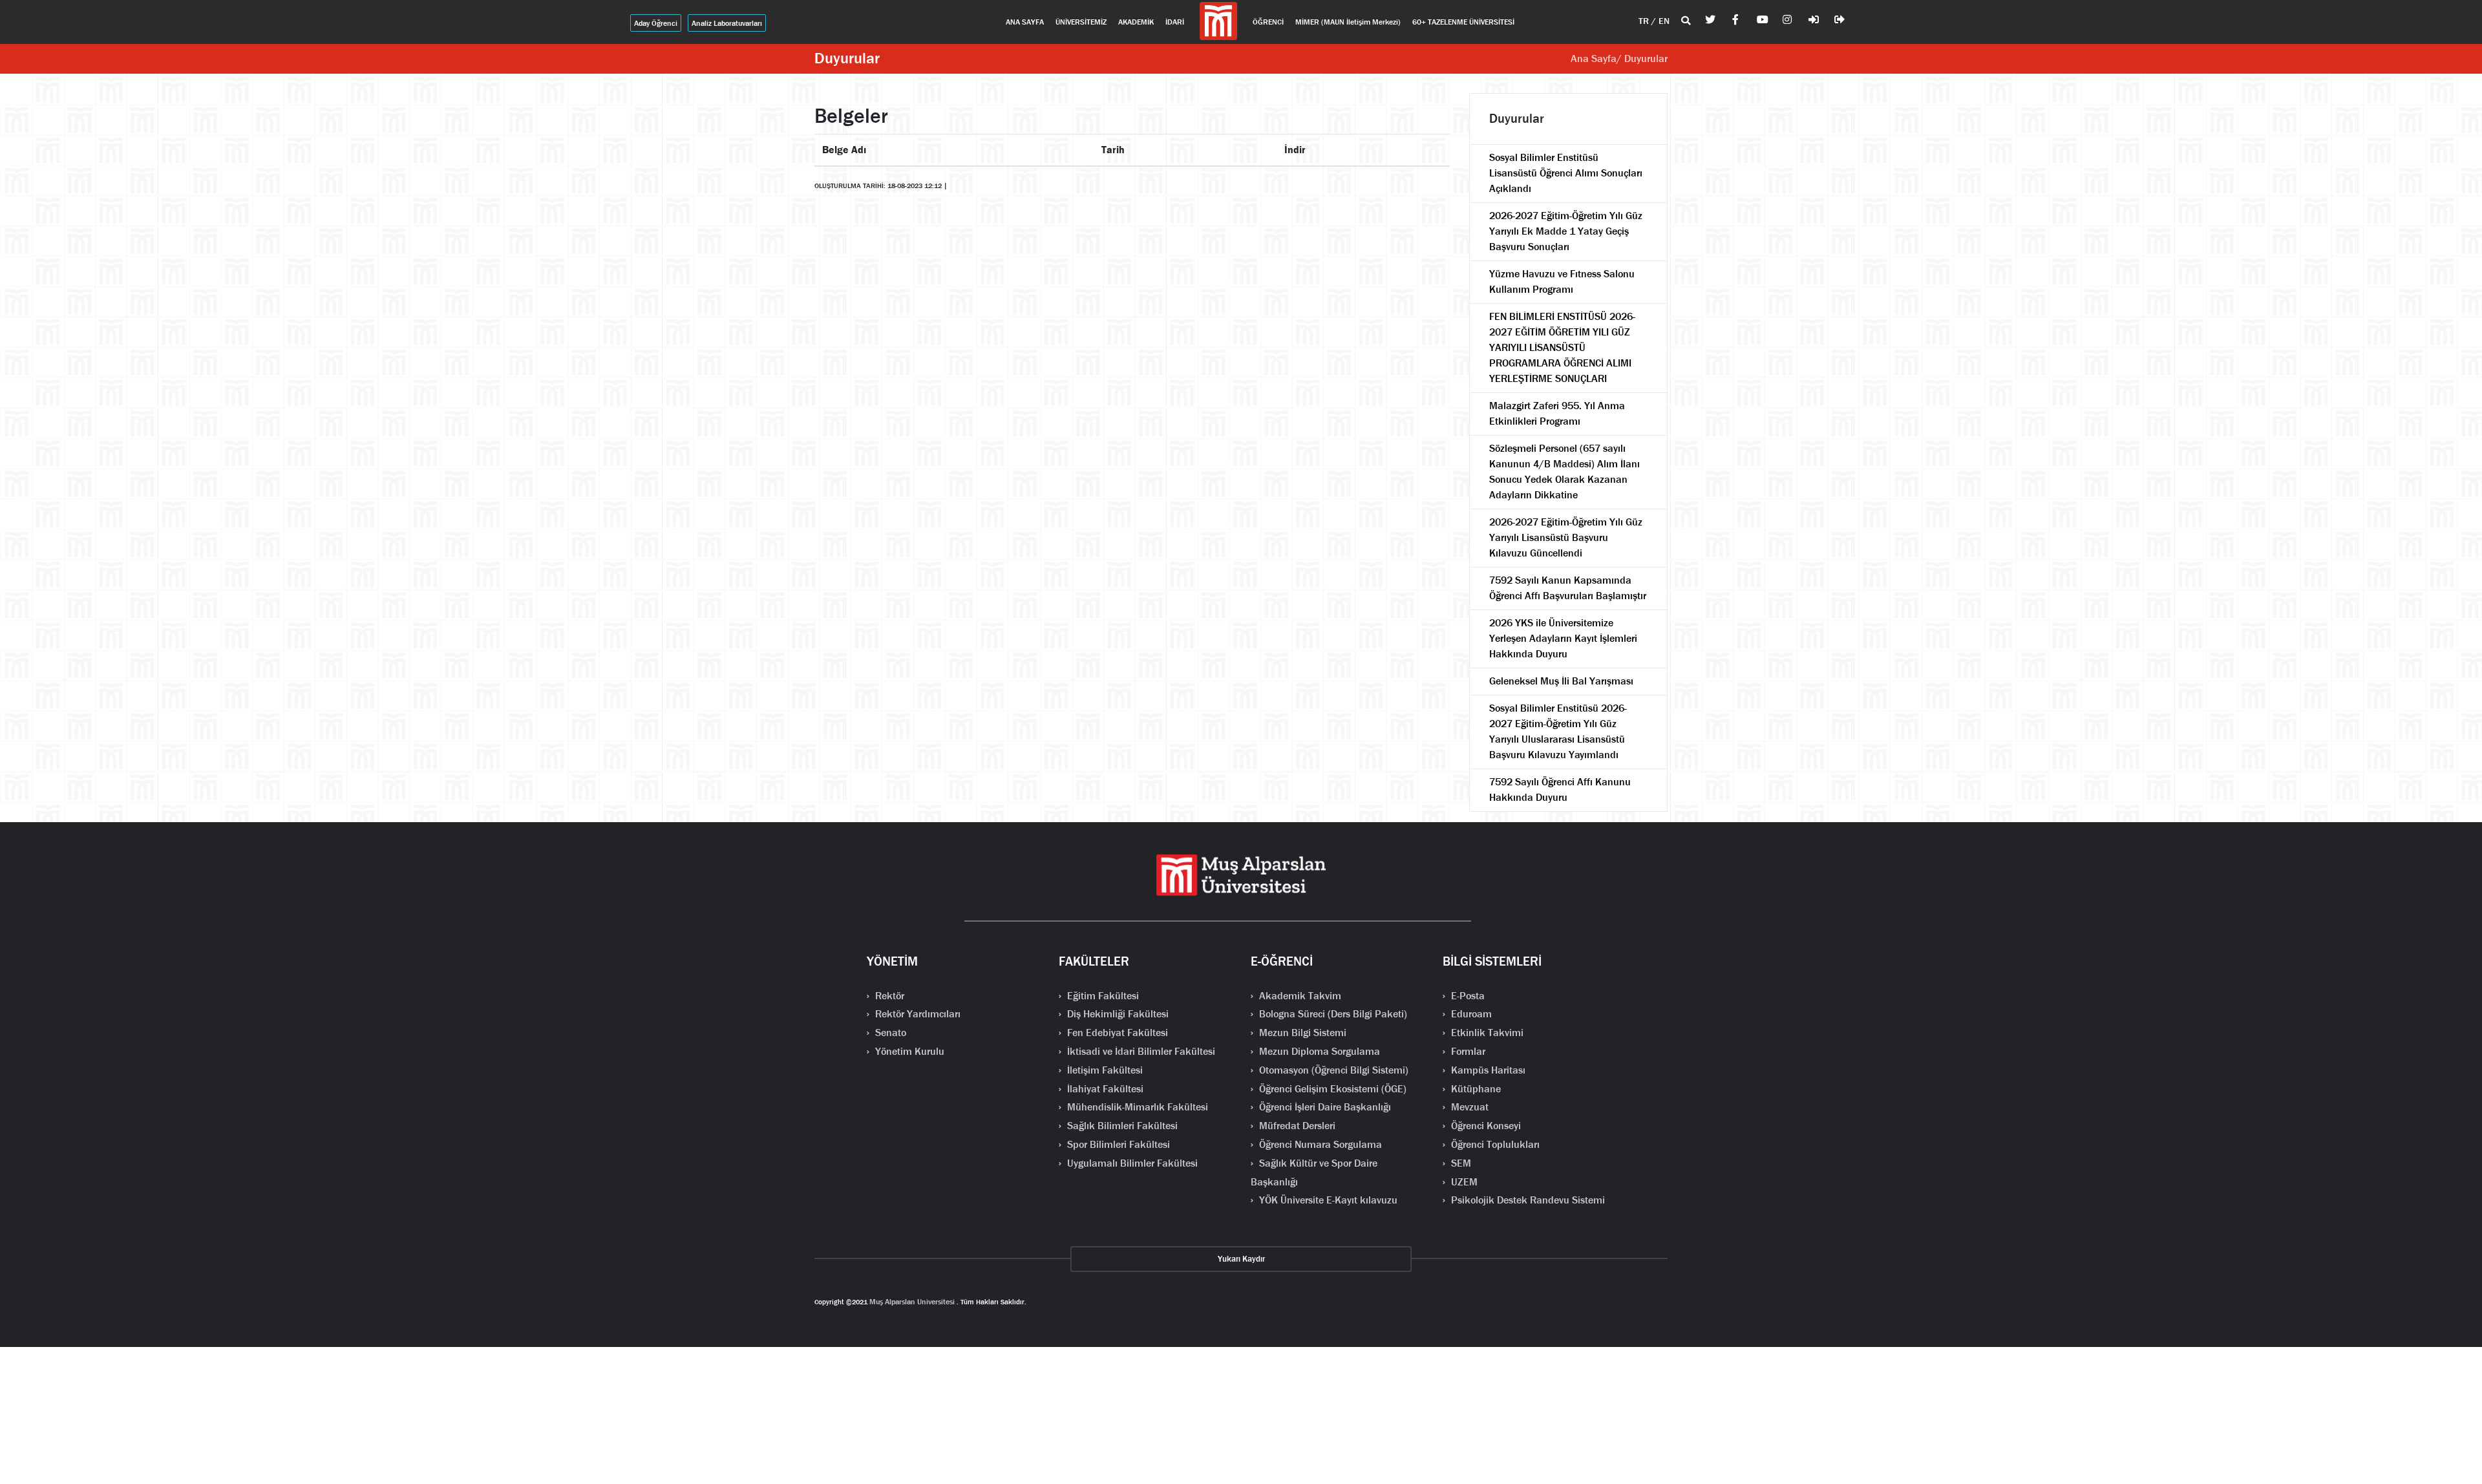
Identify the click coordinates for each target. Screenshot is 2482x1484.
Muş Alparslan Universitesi (912, 1302)
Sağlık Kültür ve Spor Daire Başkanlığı (1314, 1172)
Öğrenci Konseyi (1485, 1126)
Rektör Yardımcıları (917, 1014)
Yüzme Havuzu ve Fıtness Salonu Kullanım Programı (1562, 281)
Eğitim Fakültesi (1102, 996)
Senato (889, 1033)
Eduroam (1470, 1014)
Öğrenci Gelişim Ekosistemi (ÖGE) (1331, 1089)
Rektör (888, 996)
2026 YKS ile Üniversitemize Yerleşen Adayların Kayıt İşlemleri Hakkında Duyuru (1563, 638)
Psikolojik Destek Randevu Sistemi (1527, 1200)
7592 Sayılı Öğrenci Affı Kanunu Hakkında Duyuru (1560, 790)
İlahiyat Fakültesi (1104, 1089)
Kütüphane (1475, 1089)
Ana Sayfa (1594, 58)
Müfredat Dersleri (1296, 1126)
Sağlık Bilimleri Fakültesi (1121, 1126)
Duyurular (847, 58)
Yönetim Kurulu (908, 1051)
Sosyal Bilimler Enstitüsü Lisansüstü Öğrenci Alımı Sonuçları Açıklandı (1566, 173)
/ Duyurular (1642, 58)
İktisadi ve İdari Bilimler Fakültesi (1140, 1051)
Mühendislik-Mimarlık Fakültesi (1136, 1107)
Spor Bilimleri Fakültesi (1117, 1144)
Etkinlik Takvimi (1486, 1033)
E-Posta (1467, 996)
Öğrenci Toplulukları (1494, 1144)
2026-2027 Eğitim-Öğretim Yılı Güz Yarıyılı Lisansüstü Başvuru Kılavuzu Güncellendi (1566, 537)
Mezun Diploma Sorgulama (1318, 1051)
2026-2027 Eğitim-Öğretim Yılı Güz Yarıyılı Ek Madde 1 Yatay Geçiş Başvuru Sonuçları (1566, 231)
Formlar (1467, 1051)
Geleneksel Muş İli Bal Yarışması (1561, 681)
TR (1645, 21)
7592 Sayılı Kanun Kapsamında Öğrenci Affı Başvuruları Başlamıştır (1568, 588)
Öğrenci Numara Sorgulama (1319, 1144)
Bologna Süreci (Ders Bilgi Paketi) (1332, 1014)
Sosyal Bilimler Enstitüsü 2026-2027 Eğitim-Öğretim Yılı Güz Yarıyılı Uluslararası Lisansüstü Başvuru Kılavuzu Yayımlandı (1558, 731)
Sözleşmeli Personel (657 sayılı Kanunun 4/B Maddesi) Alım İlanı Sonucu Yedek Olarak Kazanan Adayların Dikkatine (1565, 472)
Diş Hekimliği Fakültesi (1117, 1014)
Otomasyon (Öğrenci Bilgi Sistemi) (1332, 1070)
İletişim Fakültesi (1104, 1070)
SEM (1460, 1163)
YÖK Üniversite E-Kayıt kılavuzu (1327, 1200)
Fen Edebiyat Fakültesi (1116, 1033)
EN (1664, 21)
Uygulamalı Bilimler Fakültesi (1131, 1163)
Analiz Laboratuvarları (727, 23)
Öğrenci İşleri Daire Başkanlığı (1324, 1107)
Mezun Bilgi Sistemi (1301, 1033)
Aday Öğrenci (656, 23)
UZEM (1463, 1182)
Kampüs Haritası (1487, 1070)
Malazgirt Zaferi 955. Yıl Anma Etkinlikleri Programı (1557, 413)
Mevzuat (1469, 1107)
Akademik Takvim (1299, 996)
